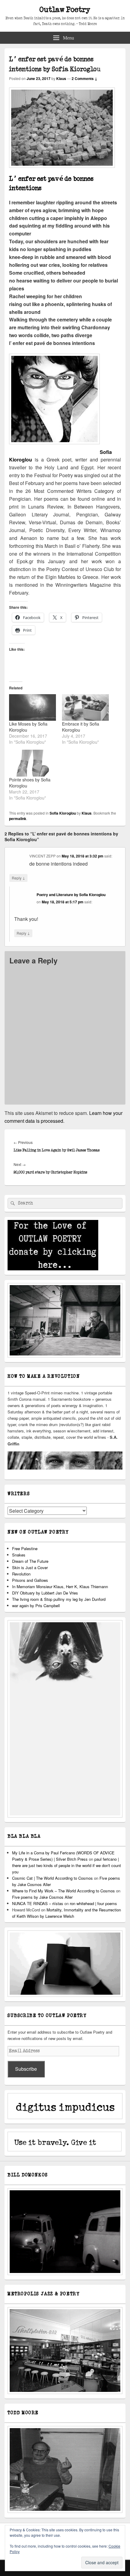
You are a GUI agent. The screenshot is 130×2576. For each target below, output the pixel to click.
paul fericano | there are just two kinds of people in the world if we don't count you (67, 1865)
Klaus (61, 78)
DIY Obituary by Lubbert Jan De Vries (45, 1593)
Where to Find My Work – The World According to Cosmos (63, 1891)
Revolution (21, 1574)
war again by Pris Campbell (36, 1606)
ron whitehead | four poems (93, 1903)
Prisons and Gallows (30, 1580)
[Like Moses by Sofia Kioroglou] (32, 708)
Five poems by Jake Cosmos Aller (42, 1897)
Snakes (19, 1555)
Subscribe (26, 2069)
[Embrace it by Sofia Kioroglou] (85, 708)
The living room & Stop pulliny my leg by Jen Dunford (59, 1599)
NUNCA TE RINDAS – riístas (38, 1903)
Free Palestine (25, 1548)
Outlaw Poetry (65, 10)
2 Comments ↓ (84, 78)
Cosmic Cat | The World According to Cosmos (52, 1878)
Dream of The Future (30, 1561)
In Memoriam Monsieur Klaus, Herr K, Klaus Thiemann (60, 1586)
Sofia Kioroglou (63, 813)
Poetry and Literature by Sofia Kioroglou (71, 895)
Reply (18, 878)
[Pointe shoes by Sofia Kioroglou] (32, 763)
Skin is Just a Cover (30, 1567)
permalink (18, 819)
